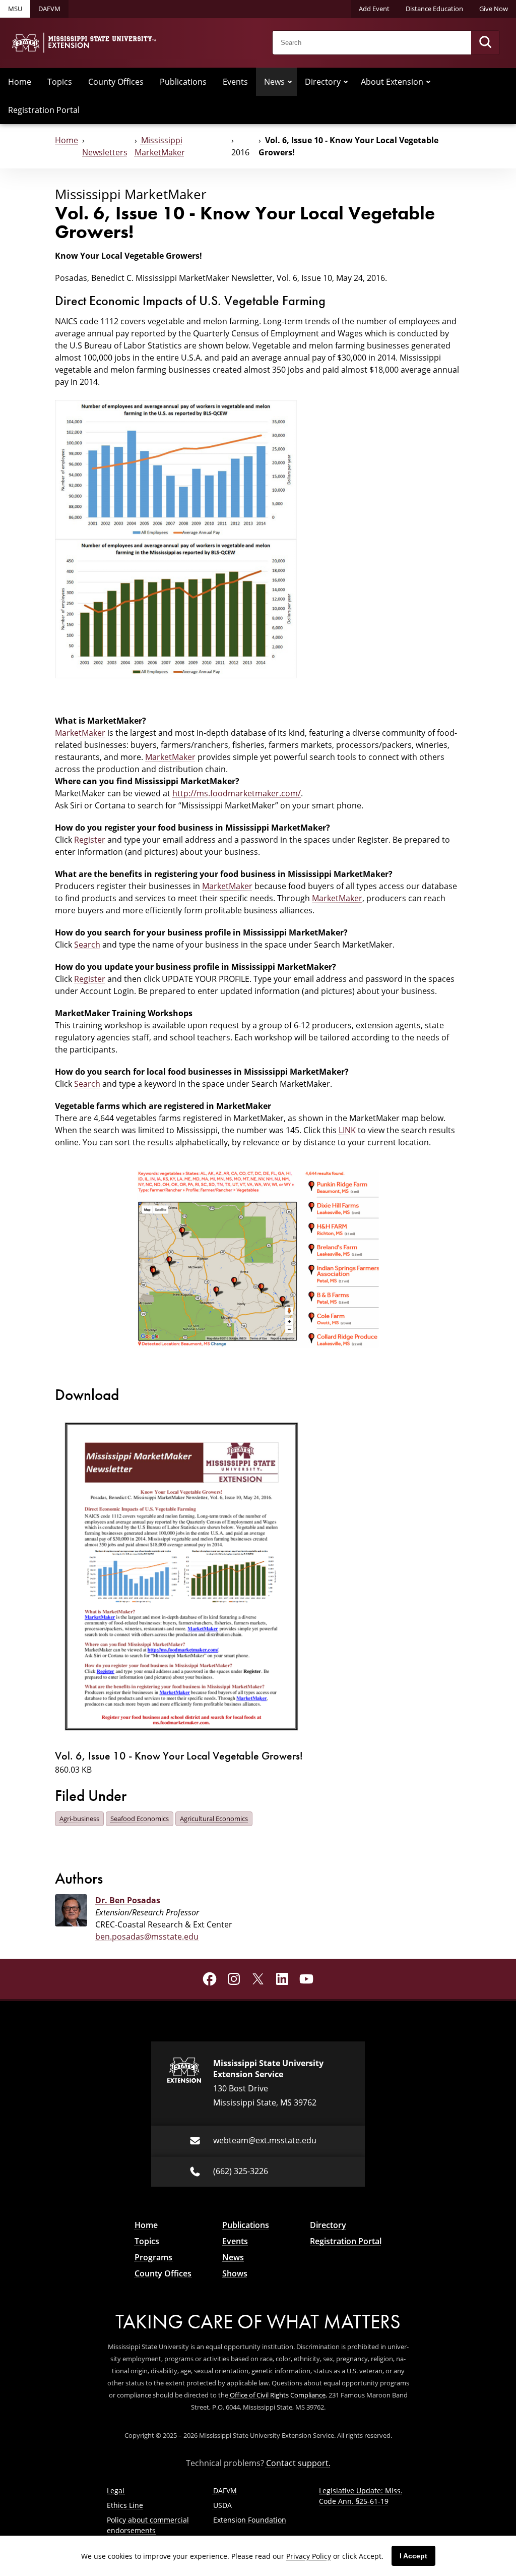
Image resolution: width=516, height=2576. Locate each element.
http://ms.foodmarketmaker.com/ (237, 793)
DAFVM (49, 9)
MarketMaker (80, 733)
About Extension (392, 82)
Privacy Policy (309, 2556)
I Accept (413, 2556)
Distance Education (434, 9)
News (274, 82)
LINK (347, 1130)
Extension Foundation (250, 2520)
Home (20, 82)
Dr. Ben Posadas (128, 1900)
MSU (15, 9)
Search (87, 945)
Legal (116, 2491)
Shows (235, 2273)
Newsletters (105, 152)
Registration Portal (44, 110)
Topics (60, 82)
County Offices (116, 82)
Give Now (494, 9)
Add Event (374, 9)
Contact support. (298, 2463)
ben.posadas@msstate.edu (147, 1937)
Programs (153, 2257)
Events (235, 82)
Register (90, 840)
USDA (222, 2505)
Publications (183, 82)
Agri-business (79, 1819)
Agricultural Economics (214, 1819)
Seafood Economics (140, 1819)
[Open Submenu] (290, 82)
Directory (323, 82)
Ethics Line (125, 2505)
